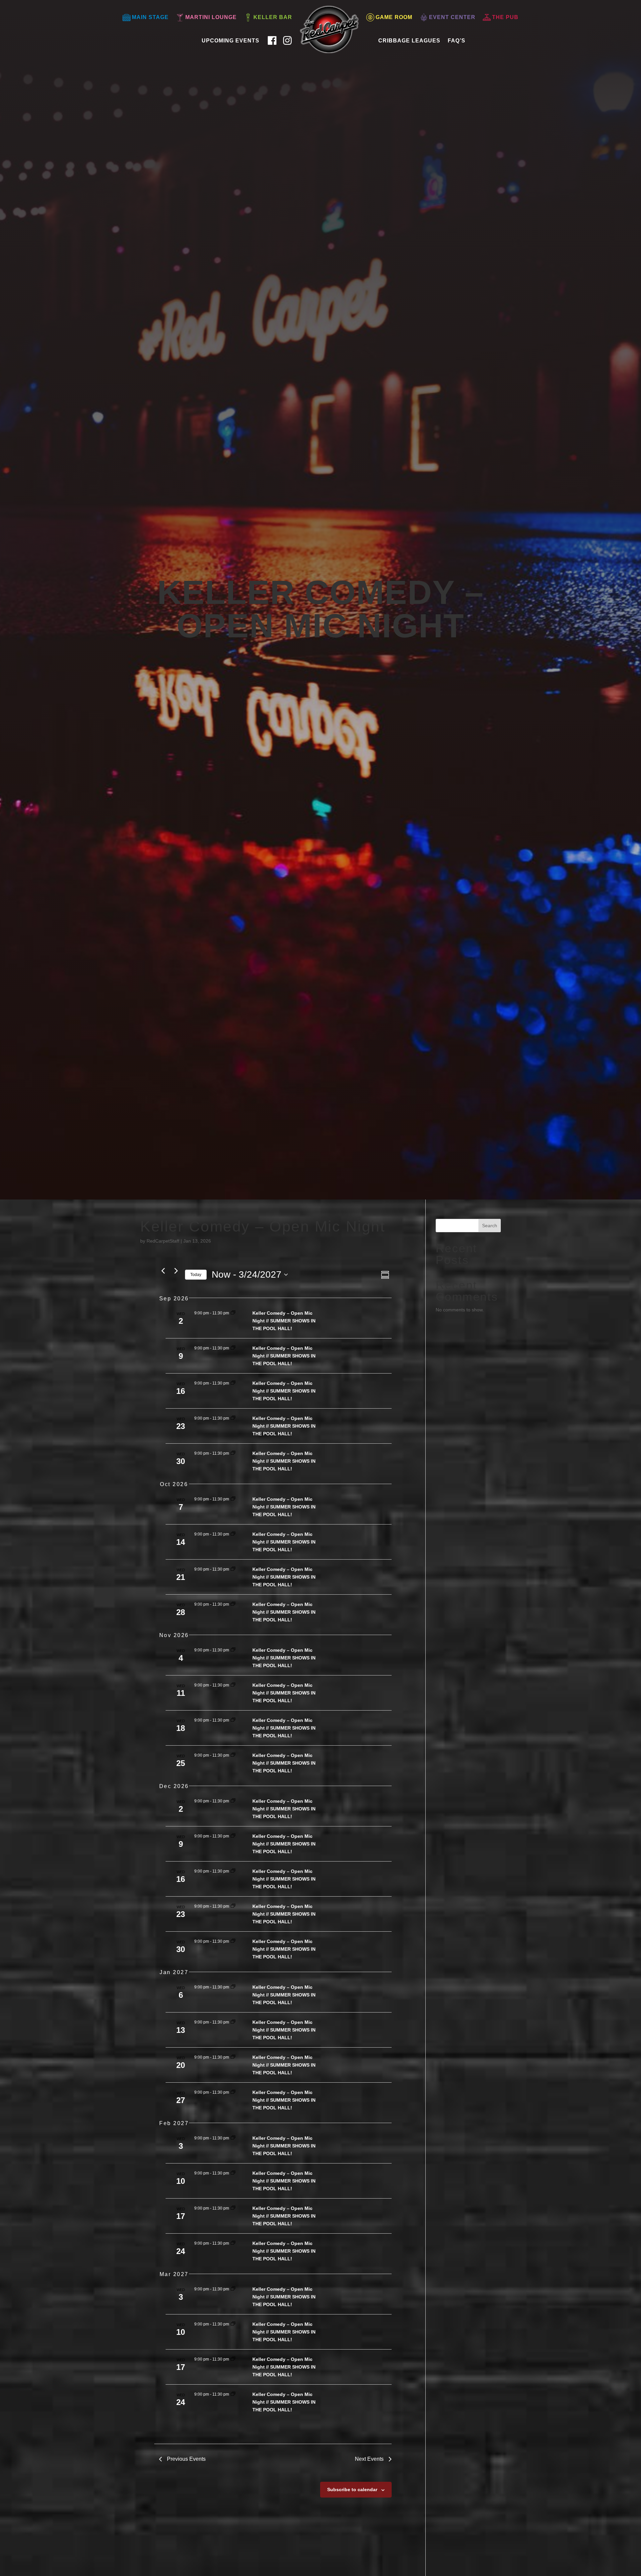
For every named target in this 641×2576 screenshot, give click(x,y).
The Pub (505, 17)
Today (196, 1275)
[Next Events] (176, 1271)
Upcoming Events (231, 41)
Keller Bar (273, 17)
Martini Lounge (211, 17)
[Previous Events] (163, 1271)
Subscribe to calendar (352, 2489)
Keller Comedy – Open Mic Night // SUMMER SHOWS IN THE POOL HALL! (284, 1321)
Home (306, 38)
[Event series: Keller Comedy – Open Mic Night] (233, 1313)
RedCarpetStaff (163, 1241)
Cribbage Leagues (409, 41)
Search (490, 1226)
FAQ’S (457, 41)
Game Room (394, 17)
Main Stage (150, 17)
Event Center (452, 17)
